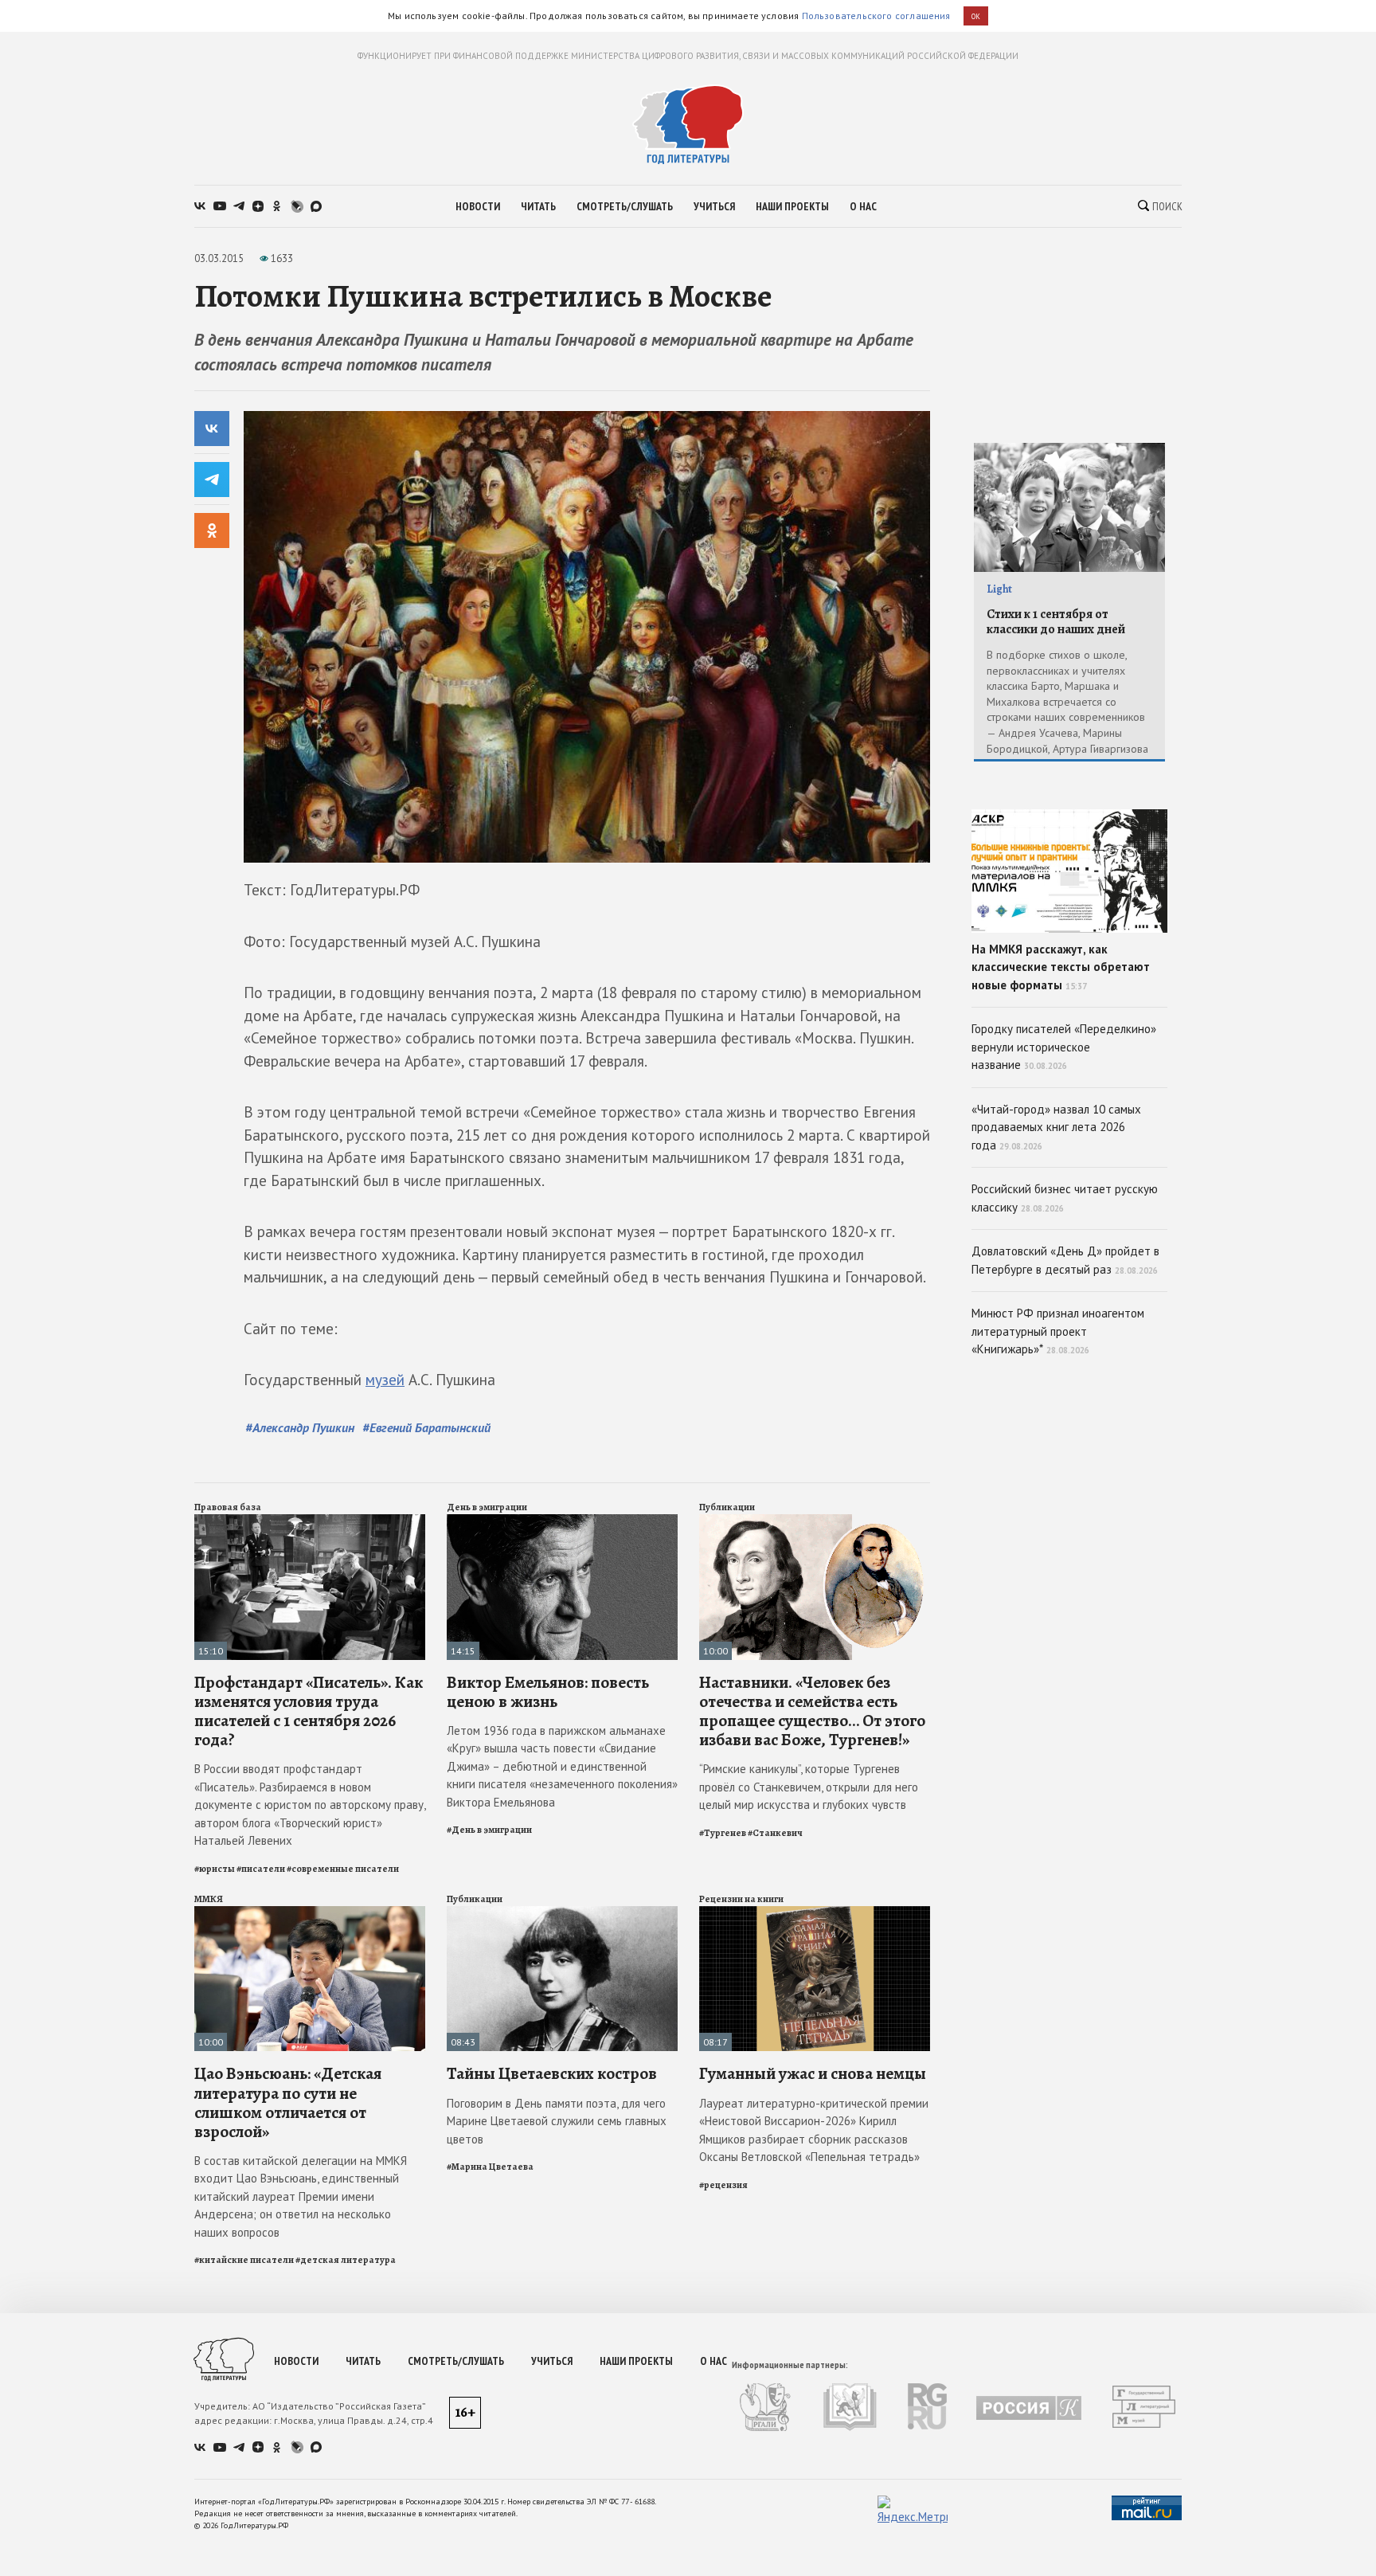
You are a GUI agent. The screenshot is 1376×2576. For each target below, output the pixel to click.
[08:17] (815, 1913)
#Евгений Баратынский (426, 1427)
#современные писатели (343, 1869)
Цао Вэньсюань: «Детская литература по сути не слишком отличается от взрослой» (288, 2102)
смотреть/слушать (625, 206)
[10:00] (815, 1521)
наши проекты (792, 206)
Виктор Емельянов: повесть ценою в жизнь (548, 1692)
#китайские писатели (244, 2260)
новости (478, 206)
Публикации (727, 1507)
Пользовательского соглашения (876, 16)
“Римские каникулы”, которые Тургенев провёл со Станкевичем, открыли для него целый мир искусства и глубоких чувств (809, 1787)
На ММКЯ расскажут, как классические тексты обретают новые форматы (1061, 967)
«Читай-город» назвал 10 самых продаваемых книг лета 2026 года (1056, 1127)
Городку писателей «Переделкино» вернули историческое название (1064, 1047)
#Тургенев (723, 1833)
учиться (714, 206)
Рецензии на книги (741, 1899)
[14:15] (562, 1521)
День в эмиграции (487, 1507)
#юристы (215, 1869)
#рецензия (723, 2185)
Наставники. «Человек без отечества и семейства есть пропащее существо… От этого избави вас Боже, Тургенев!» (812, 1711)
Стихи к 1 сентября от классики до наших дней (1056, 622)
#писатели (261, 1869)
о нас (863, 206)
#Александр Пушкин (300, 1427)
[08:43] (562, 1913)
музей (385, 1380)
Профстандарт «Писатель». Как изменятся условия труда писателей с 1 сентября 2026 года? (309, 1711)
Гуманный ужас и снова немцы (813, 2073)
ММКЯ (209, 1899)
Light (999, 589)
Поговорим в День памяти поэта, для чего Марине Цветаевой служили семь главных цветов (557, 2121)
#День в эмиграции (489, 1830)
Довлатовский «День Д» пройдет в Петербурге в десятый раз (1065, 1260)
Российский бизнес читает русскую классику (1065, 1198)
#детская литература (346, 2260)
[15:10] (310, 1521)
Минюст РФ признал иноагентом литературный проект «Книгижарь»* (1058, 1331)
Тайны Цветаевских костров (552, 2073)
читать (538, 206)
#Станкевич (775, 1833)
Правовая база (228, 1507)
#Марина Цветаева (490, 2167)
